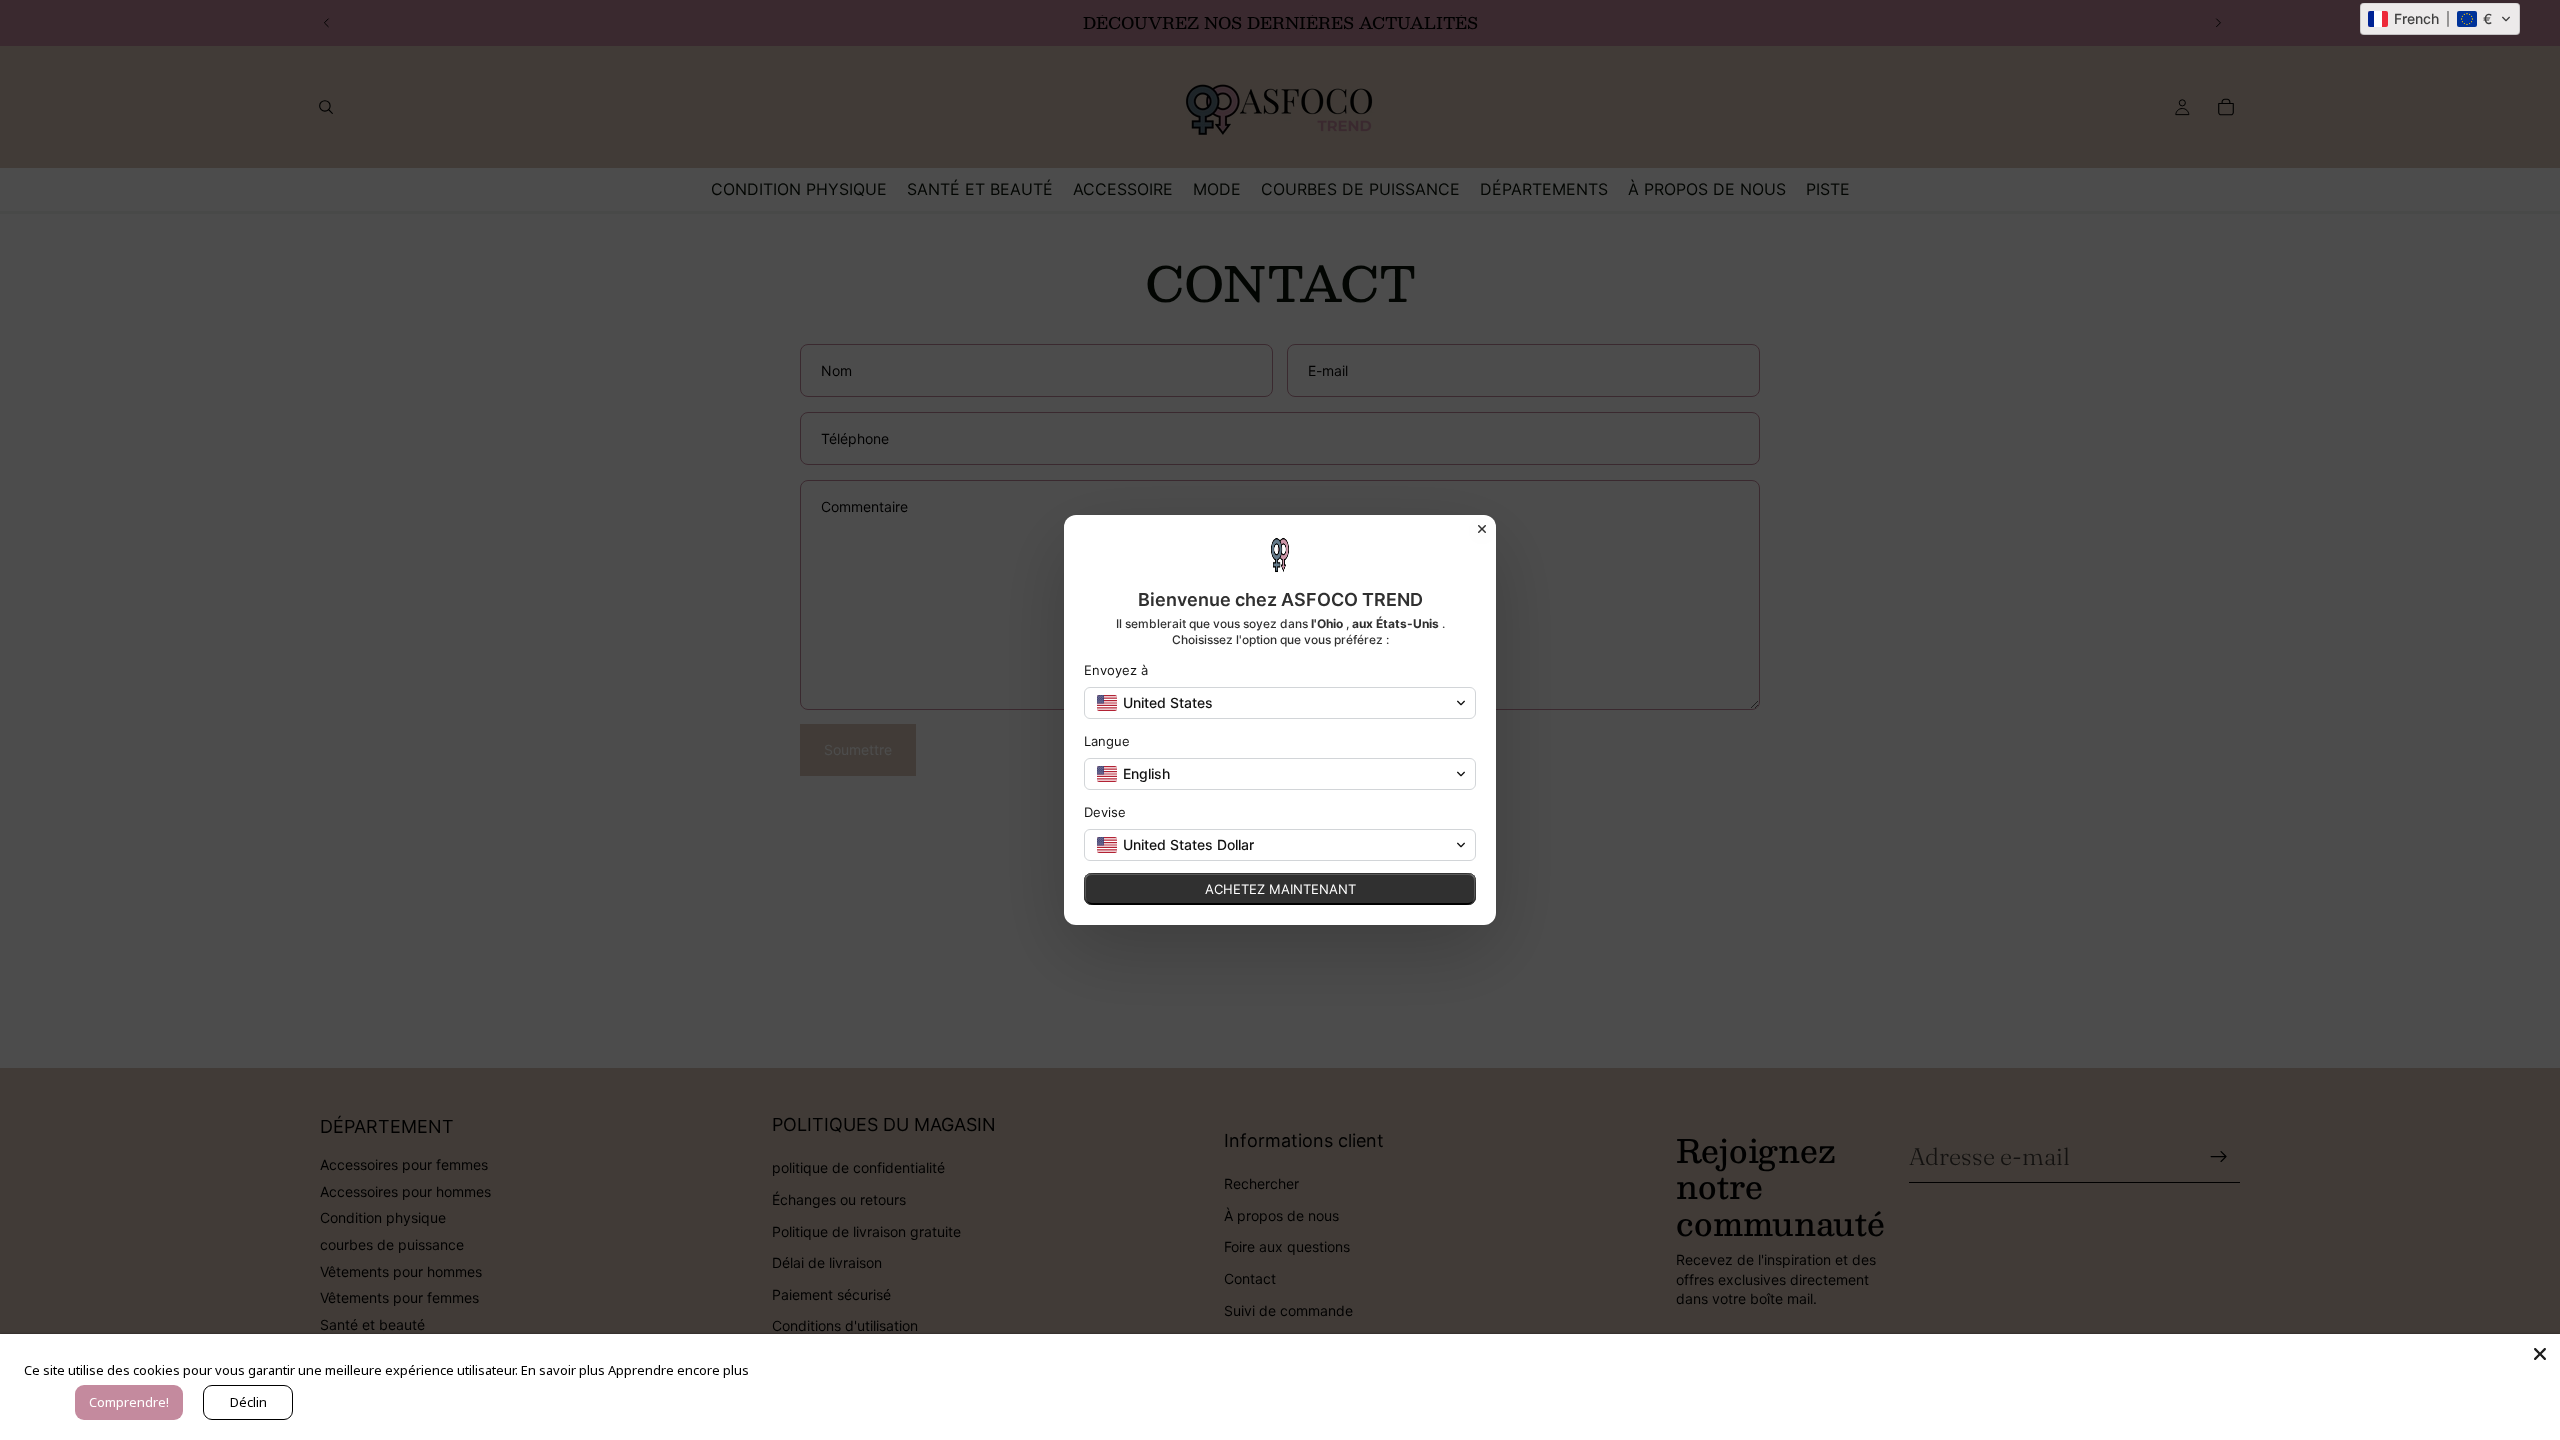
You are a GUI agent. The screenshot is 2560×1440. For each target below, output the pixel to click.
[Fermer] (2540, 1354)
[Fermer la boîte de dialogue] (1482, 529)
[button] (2440, 19)
